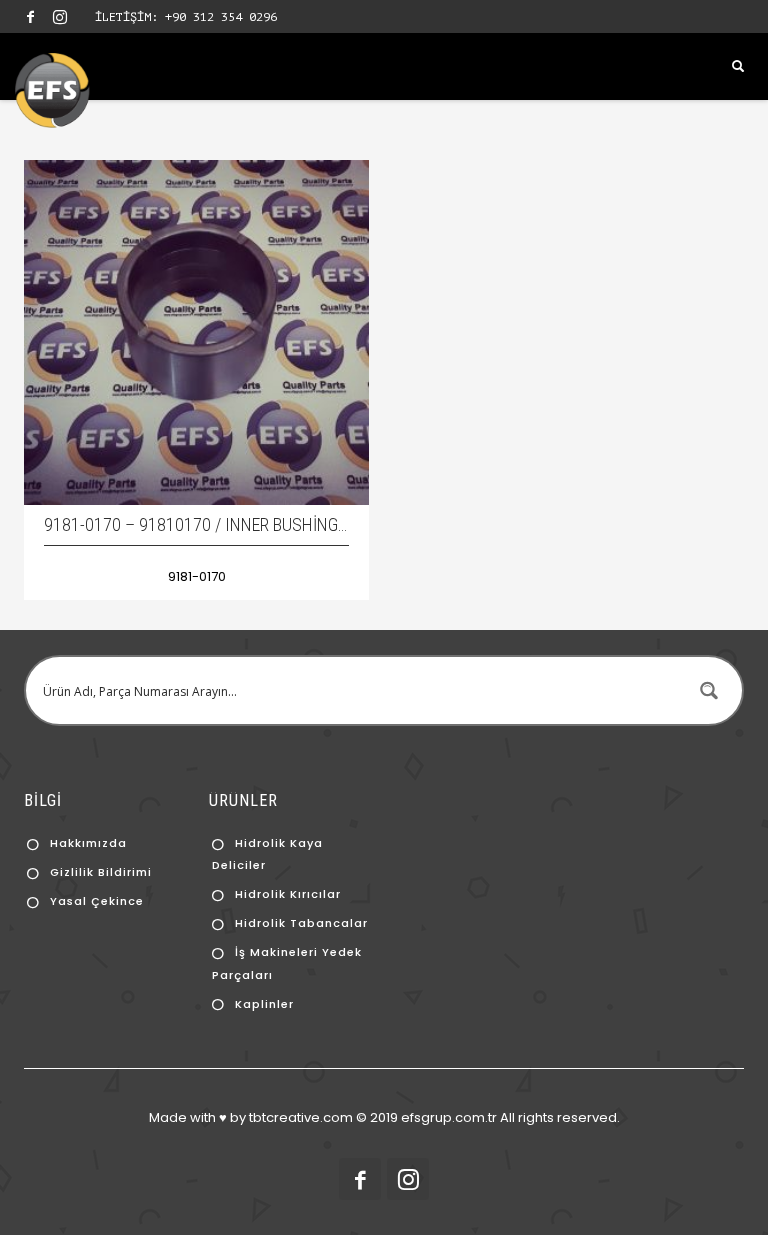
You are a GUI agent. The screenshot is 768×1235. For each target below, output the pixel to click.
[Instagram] (60, 17)
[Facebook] (30, 17)
